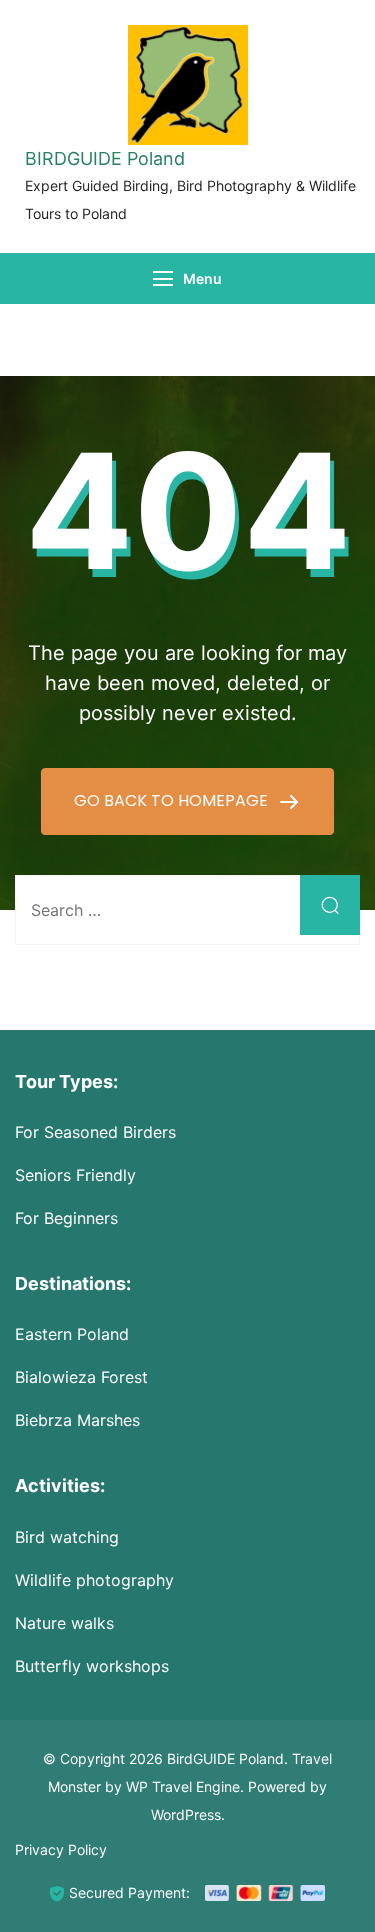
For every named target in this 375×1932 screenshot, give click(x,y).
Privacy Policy (61, 1849)
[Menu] (163, 278)
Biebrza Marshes (77, 1420)
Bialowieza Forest (81, 1377)
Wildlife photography (94, 1580)
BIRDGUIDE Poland (105, 158)
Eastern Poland (72, 1334)
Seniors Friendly (75, 1175)
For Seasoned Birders (95, 1132)
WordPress (186, 1814)
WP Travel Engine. (185, 1786)
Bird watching (67, 1537)
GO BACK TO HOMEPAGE (173, 800)
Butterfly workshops (92, 1666)
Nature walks (64, 1623)
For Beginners (66, 1218)
